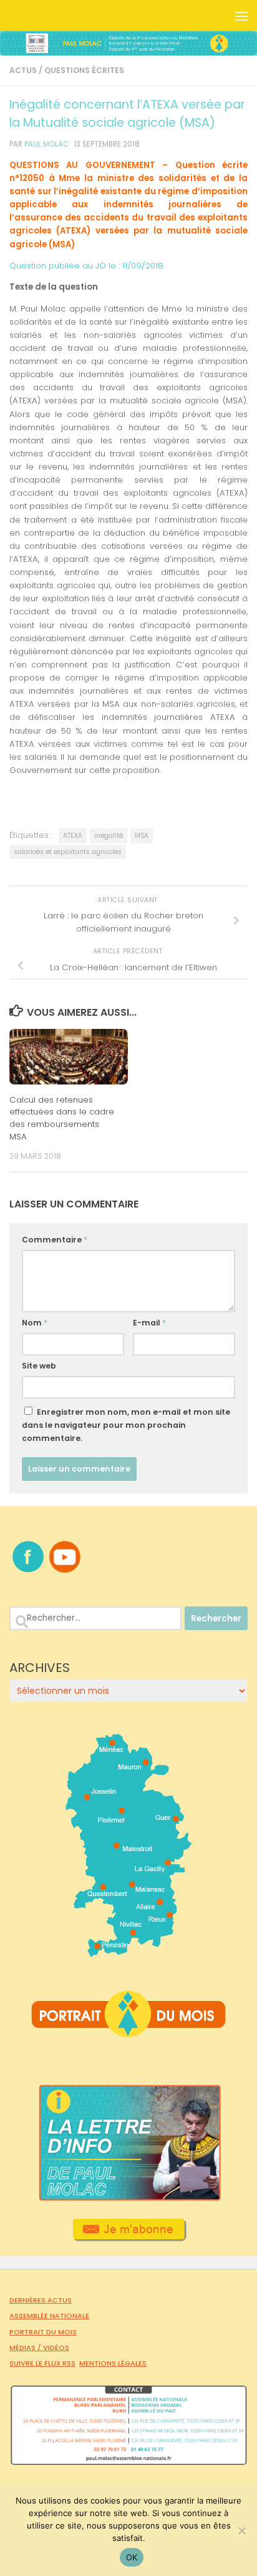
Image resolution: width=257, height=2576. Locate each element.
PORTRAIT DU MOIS (43, 2332)
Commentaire (55, 1240)
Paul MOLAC (46, 144)
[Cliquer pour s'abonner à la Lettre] (129, 2237)
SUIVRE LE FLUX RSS (42, 2363)
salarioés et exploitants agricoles (68, 852)
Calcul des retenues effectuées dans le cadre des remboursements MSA (62, 1118)
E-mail (149, 1323)
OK (132, 2557)
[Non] (241, 2530)
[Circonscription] (129, 1952)
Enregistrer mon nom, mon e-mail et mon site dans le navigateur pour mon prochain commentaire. (126, 1425)
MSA (142, 836)
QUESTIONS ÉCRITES (84, 70)
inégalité (109, 836)
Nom (35, 1323)
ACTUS (23, 70)
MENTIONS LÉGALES (113, 2363)
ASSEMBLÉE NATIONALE (49, 2316)
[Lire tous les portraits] (128, 2032)
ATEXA (73, 836)
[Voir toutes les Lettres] (128, 2198)
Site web (39, 1366)
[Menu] (241, 16)
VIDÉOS (56, 2347)
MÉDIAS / (26, 2347)
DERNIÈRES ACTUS (41, 2300)
